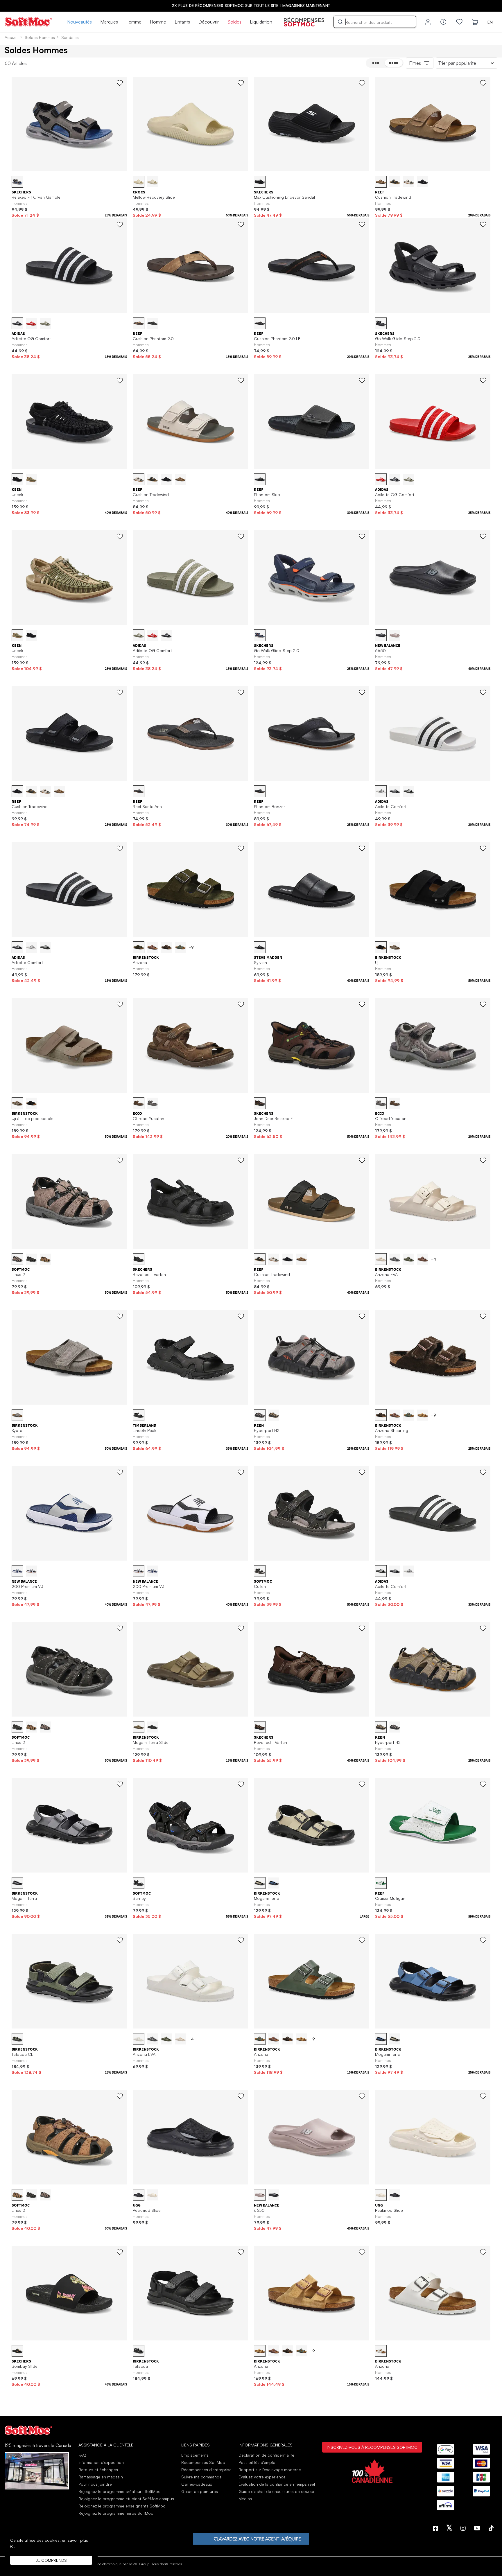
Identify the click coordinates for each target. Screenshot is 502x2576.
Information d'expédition (101, 2462)
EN (490, 22)
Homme (158, 22)
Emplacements (195, 2455)
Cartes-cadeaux (197, 2484)
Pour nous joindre (95, 2484)
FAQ (82, 2455)
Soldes (234, 22)
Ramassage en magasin (101, 2477)
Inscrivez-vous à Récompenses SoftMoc (372, 2447)
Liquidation (261, 22)
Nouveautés (79, 22)
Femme (134, 22)
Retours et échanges (98, 2470)
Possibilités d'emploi (257, 2462)
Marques (109, 22)
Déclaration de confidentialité (266, 2455)
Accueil (11, 37)
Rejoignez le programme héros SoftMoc (116, 2513)
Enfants (182, 22)
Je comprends (51, 2560)
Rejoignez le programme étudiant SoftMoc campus (126, 2499)
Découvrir (209, 22)
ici (12, 2546)
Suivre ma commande (201, 2477)
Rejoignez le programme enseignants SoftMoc (122, 2506)
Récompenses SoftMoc (203, 2462)
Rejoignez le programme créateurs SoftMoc (119, 2491)
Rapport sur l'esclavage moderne (270, 2470)
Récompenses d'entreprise (206, 2470)
